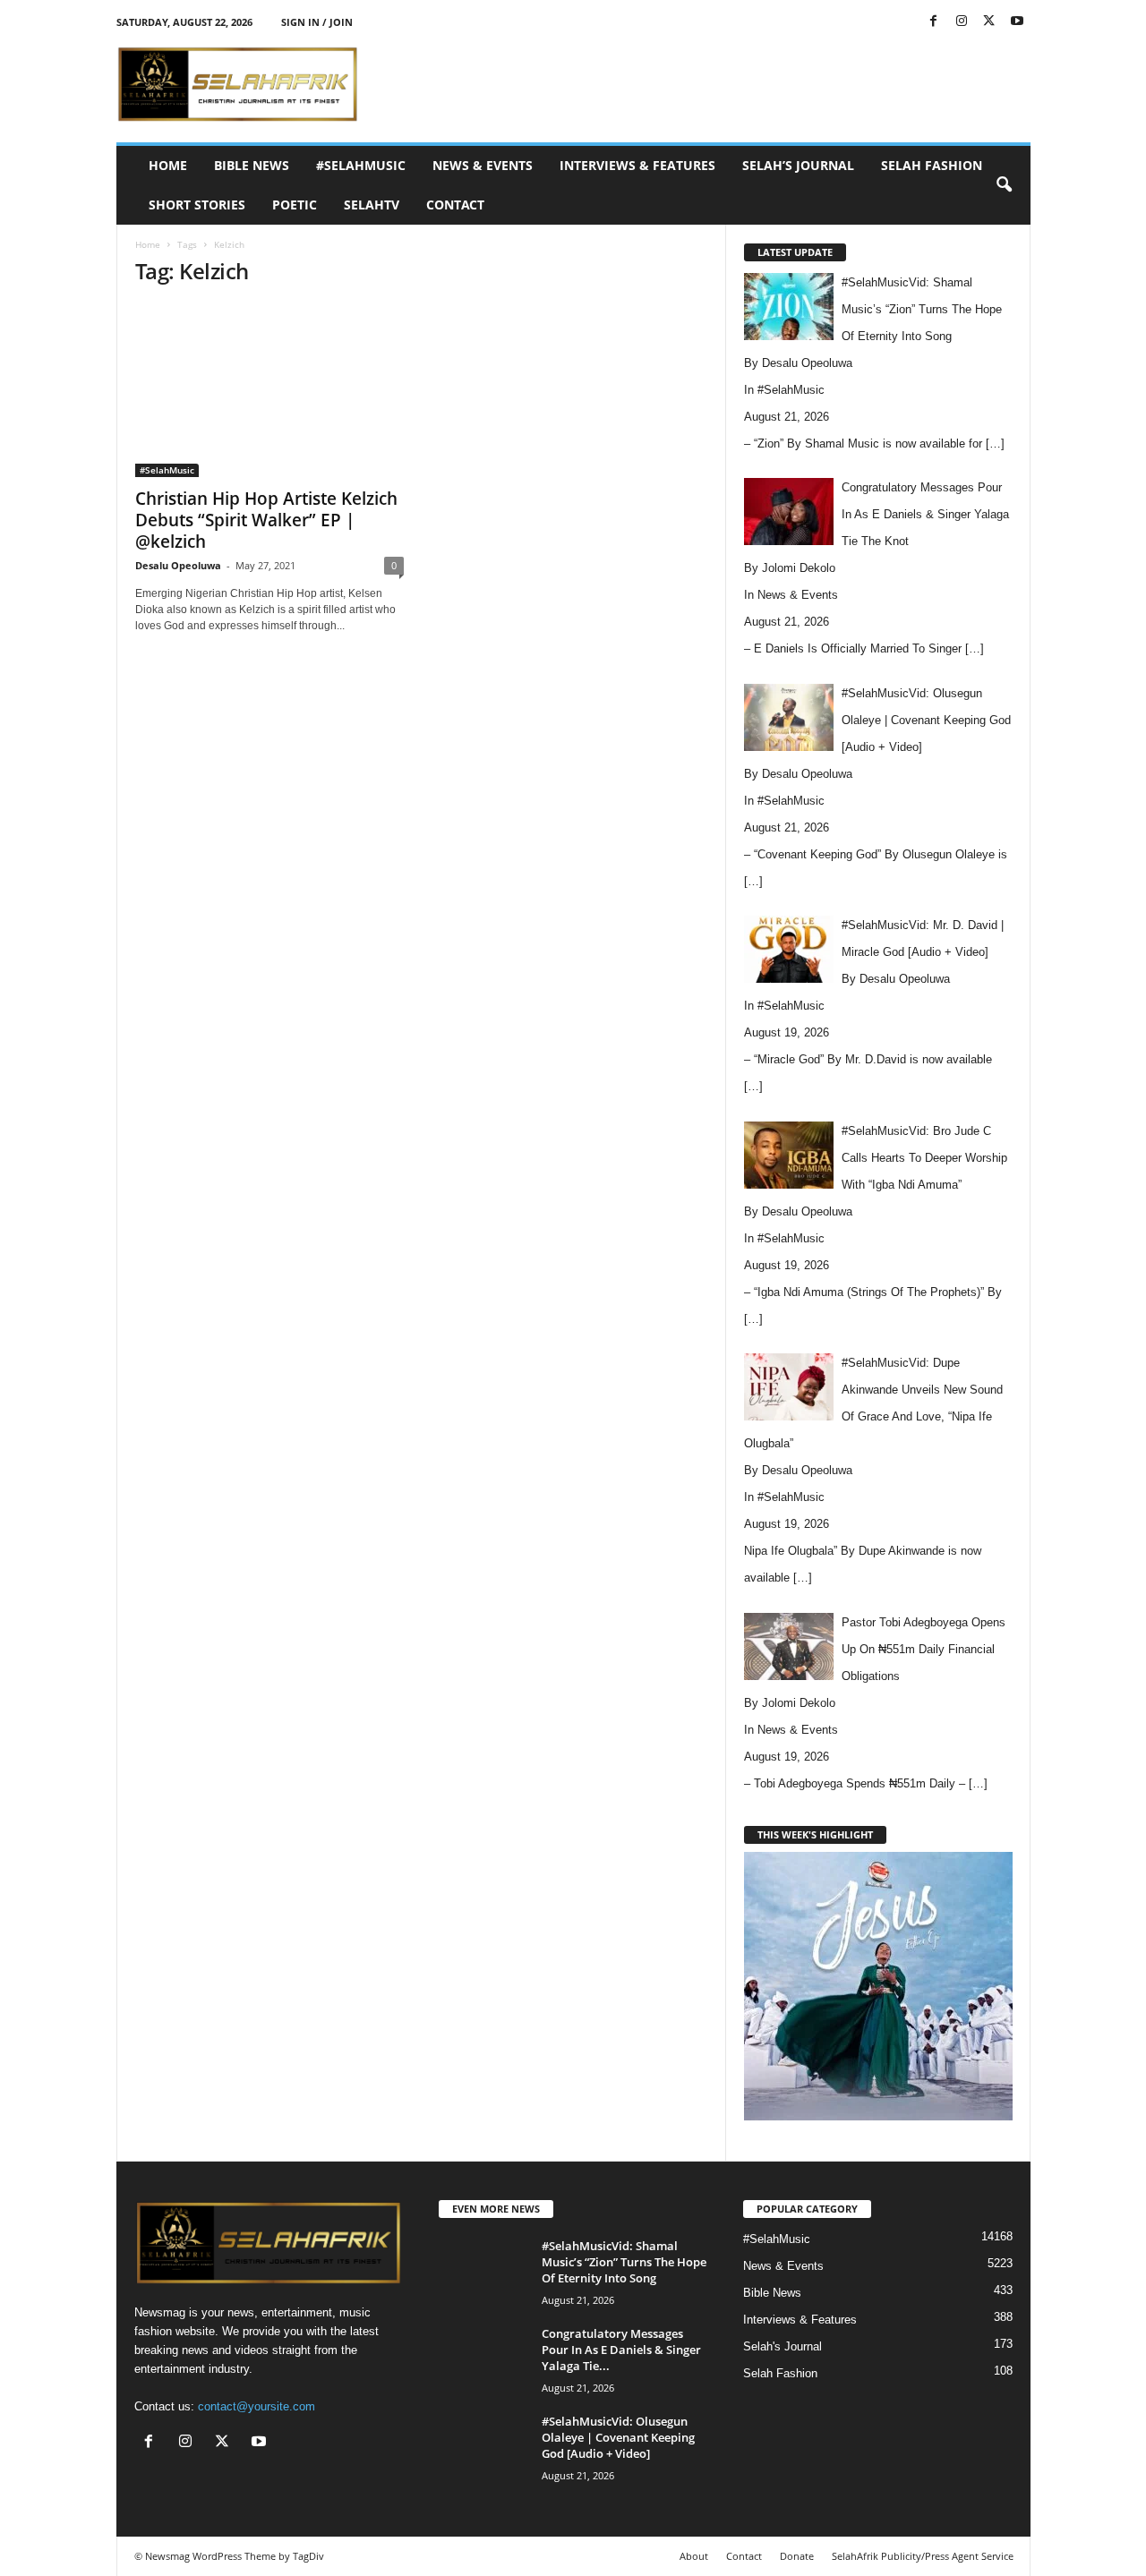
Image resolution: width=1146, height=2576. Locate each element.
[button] (1004, 185)
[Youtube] (1017, 22)
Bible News (252, 165)
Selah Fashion (932, 165)
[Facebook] (934, 22)
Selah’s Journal (798, 165)
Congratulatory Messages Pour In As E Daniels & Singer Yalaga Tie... (621, 2350)
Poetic (295, 205)
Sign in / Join (317, 22)
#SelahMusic (361, 165)
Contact (455, 205)
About (694, 2556)
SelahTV (372, 205)
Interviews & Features (637, 165)
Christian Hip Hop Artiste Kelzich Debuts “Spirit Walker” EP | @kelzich (266, 520)
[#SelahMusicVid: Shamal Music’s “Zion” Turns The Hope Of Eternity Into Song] (483, 2271)
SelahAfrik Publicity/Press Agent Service (923, 2556)
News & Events (483, 165)
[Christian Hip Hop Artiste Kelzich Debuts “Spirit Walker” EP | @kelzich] (269, 390)
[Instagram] (962, 22)
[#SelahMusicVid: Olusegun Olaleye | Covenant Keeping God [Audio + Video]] (483, 2447)
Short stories (197, 205)
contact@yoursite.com (257, 2406)
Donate (797, 2556)
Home (168, 165)
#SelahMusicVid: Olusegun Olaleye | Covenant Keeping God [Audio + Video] (618, 2437)
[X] (989, 22)
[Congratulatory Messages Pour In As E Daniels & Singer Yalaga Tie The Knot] (483, 2359)
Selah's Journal (783, 2346)
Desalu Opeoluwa (178, 565)
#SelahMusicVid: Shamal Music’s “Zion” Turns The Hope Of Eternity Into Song (624, 2262)
